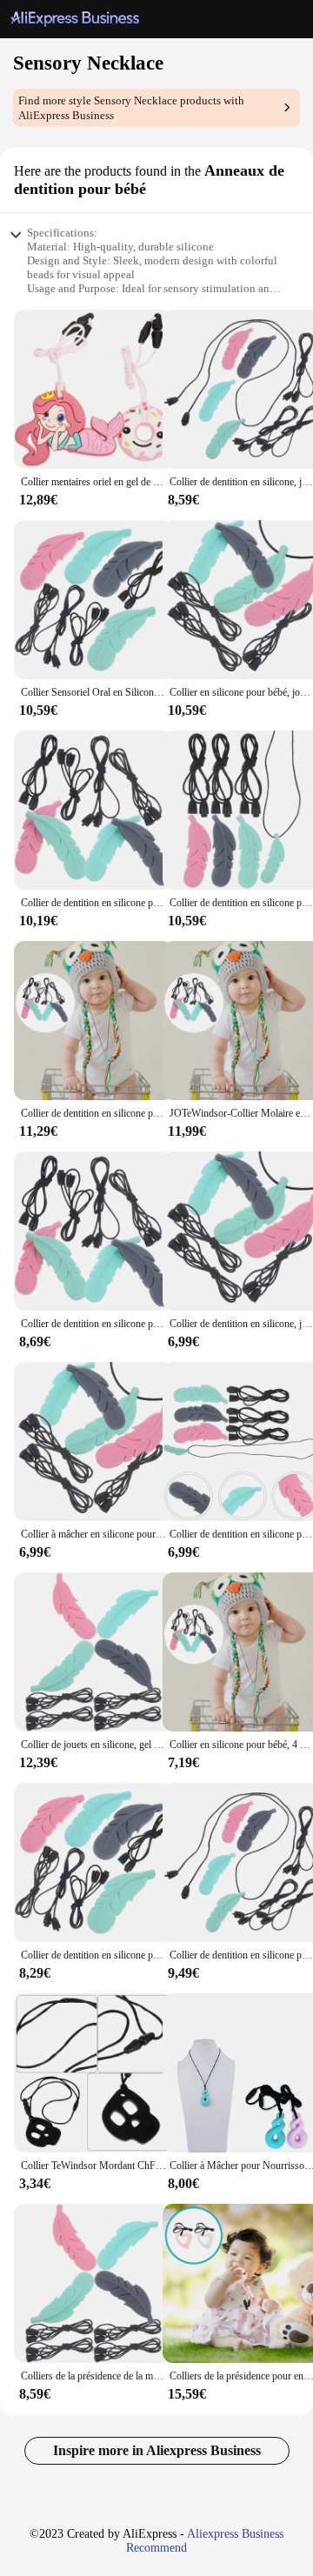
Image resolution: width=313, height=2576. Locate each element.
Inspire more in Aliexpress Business (157, 2450)
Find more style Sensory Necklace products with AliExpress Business (131, 108)
